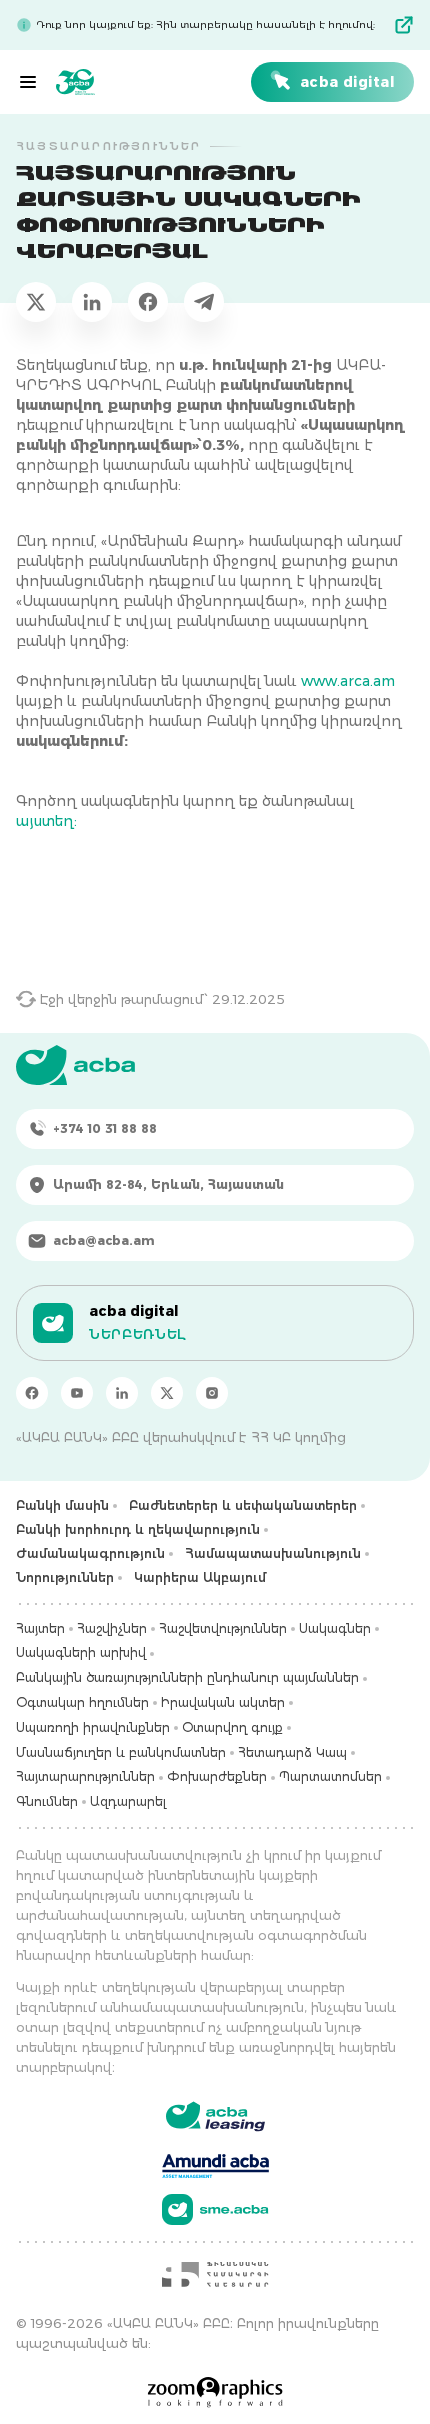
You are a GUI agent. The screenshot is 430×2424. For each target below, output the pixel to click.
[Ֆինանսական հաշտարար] (215, 2274)
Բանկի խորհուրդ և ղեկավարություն (138, 1529)
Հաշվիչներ (112, 1628)
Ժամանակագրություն (90, 1553)
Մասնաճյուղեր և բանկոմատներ (121, 1752)
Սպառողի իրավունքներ (93, 1727)
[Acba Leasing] (215, 2116)
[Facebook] (32, 1393)
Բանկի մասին (62, 1505)
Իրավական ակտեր (223, 1702)
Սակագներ (335, 1628)
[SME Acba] (215, 2209)
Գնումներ (47, 1801)
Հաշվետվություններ (223, 1628)
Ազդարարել (128, 1801)
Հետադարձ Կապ (292, 1752)
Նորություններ (65, 1577)
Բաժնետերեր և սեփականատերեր (243, 1505)
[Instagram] (212, 1393)
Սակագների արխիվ (81, 1652)
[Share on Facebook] (148, 302)
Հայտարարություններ (85, 1776)
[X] (167, 1393)
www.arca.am (348, 681)
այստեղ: (46, 821)
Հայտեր (40, 1628)
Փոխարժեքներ (217, 1776)
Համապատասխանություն (273, 1553)
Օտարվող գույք (232, 1727)
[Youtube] (77, 1393)
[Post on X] (36, 302)
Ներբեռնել (137, 1334)
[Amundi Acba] (215, 2163)
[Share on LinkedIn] (92, 302)
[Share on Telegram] (204, 302)
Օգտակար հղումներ (82, 1702)
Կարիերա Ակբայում (200, 1577)
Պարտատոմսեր (330, 1776)
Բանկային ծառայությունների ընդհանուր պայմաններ (187, 1677)
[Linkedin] (122, 1393)
